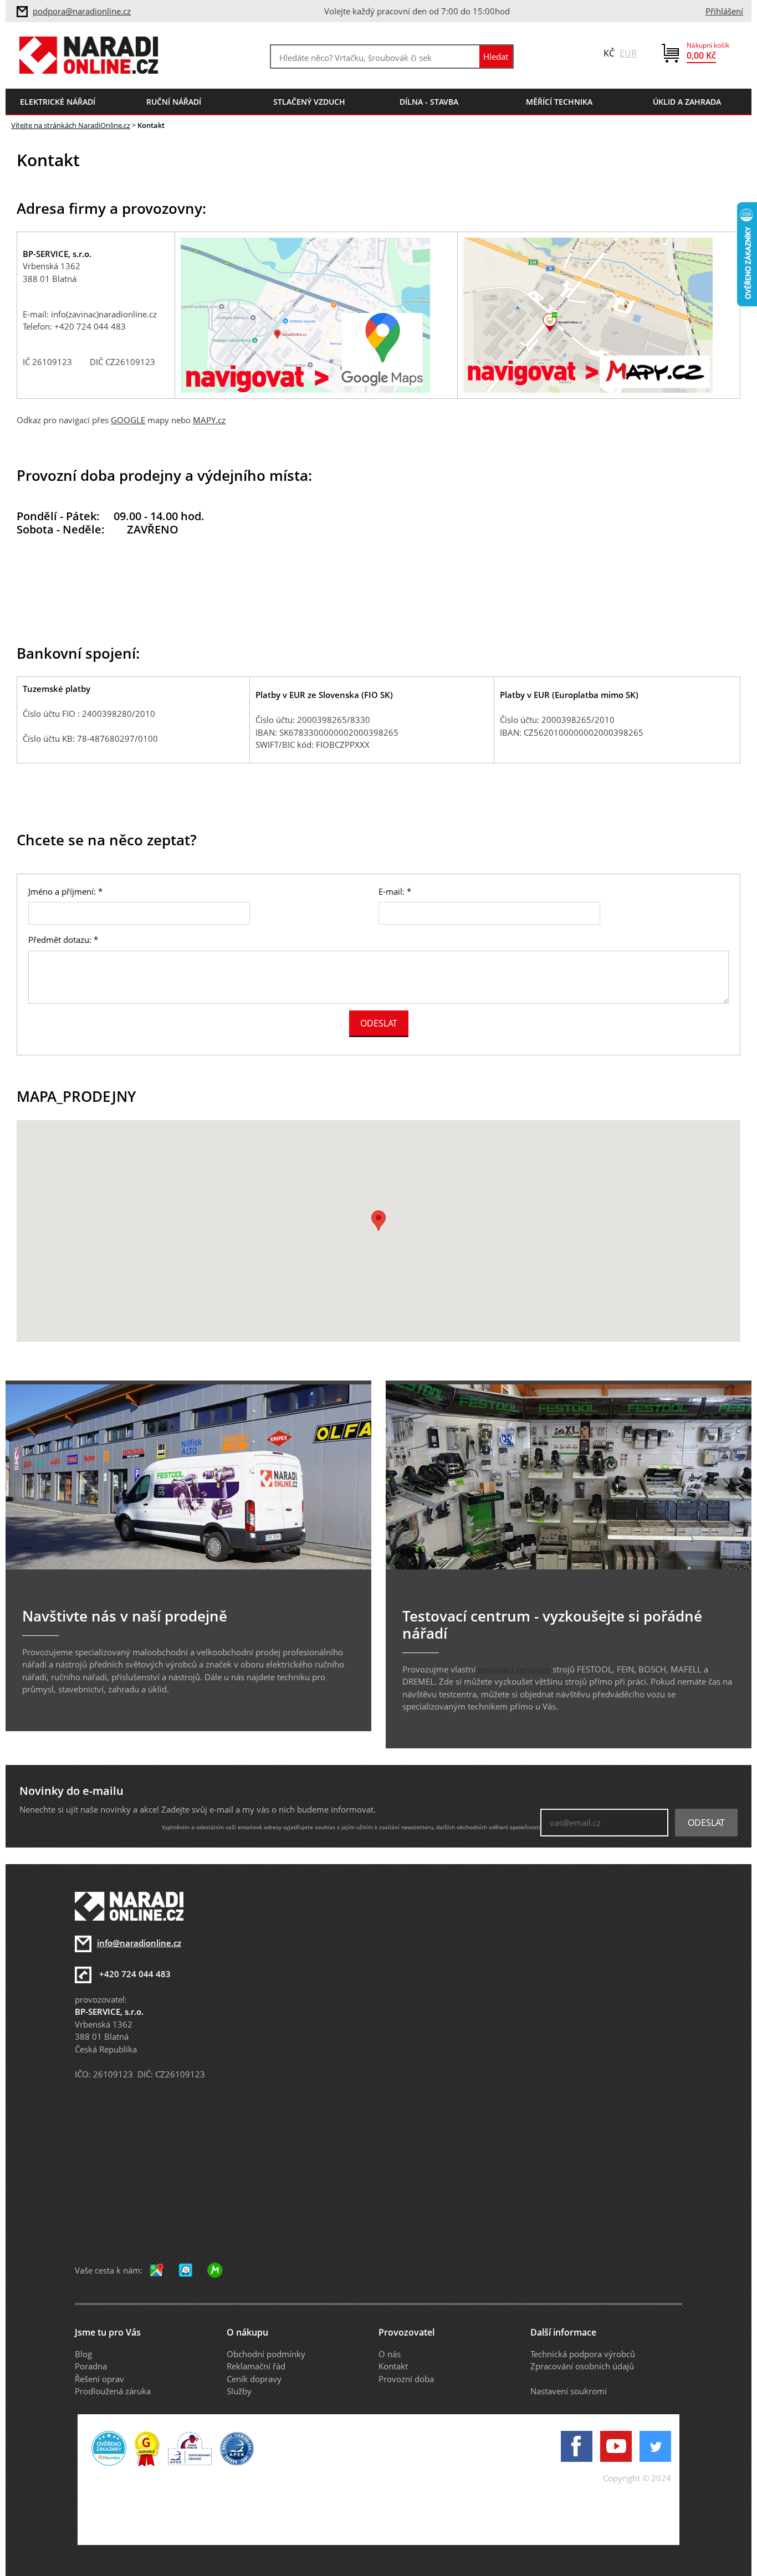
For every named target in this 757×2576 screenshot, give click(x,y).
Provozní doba (406, 2379)
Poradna (91, 2366)
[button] (378, 1221)
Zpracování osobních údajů (582, 2366)
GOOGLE (128, 420)
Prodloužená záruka (113, 2391)
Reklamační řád (256, 2366)
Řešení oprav (99, 2379)
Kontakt (393, 2366)
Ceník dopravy (254, 2379)
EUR (628, 53)
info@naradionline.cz (139, 1943)
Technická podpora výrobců (583, 2354)
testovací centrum (514, 1669)
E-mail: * (395, 891)
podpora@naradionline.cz (82, 11)
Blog (83, 2354)
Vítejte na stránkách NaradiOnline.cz (71, 125)
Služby (239, 2391)
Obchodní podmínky (266, 2354)
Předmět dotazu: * (63, 940)
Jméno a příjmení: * (65, 891)
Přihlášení (724, 11)
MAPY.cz (209, 420)
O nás (390, 2354)
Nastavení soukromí (569, 2391)
